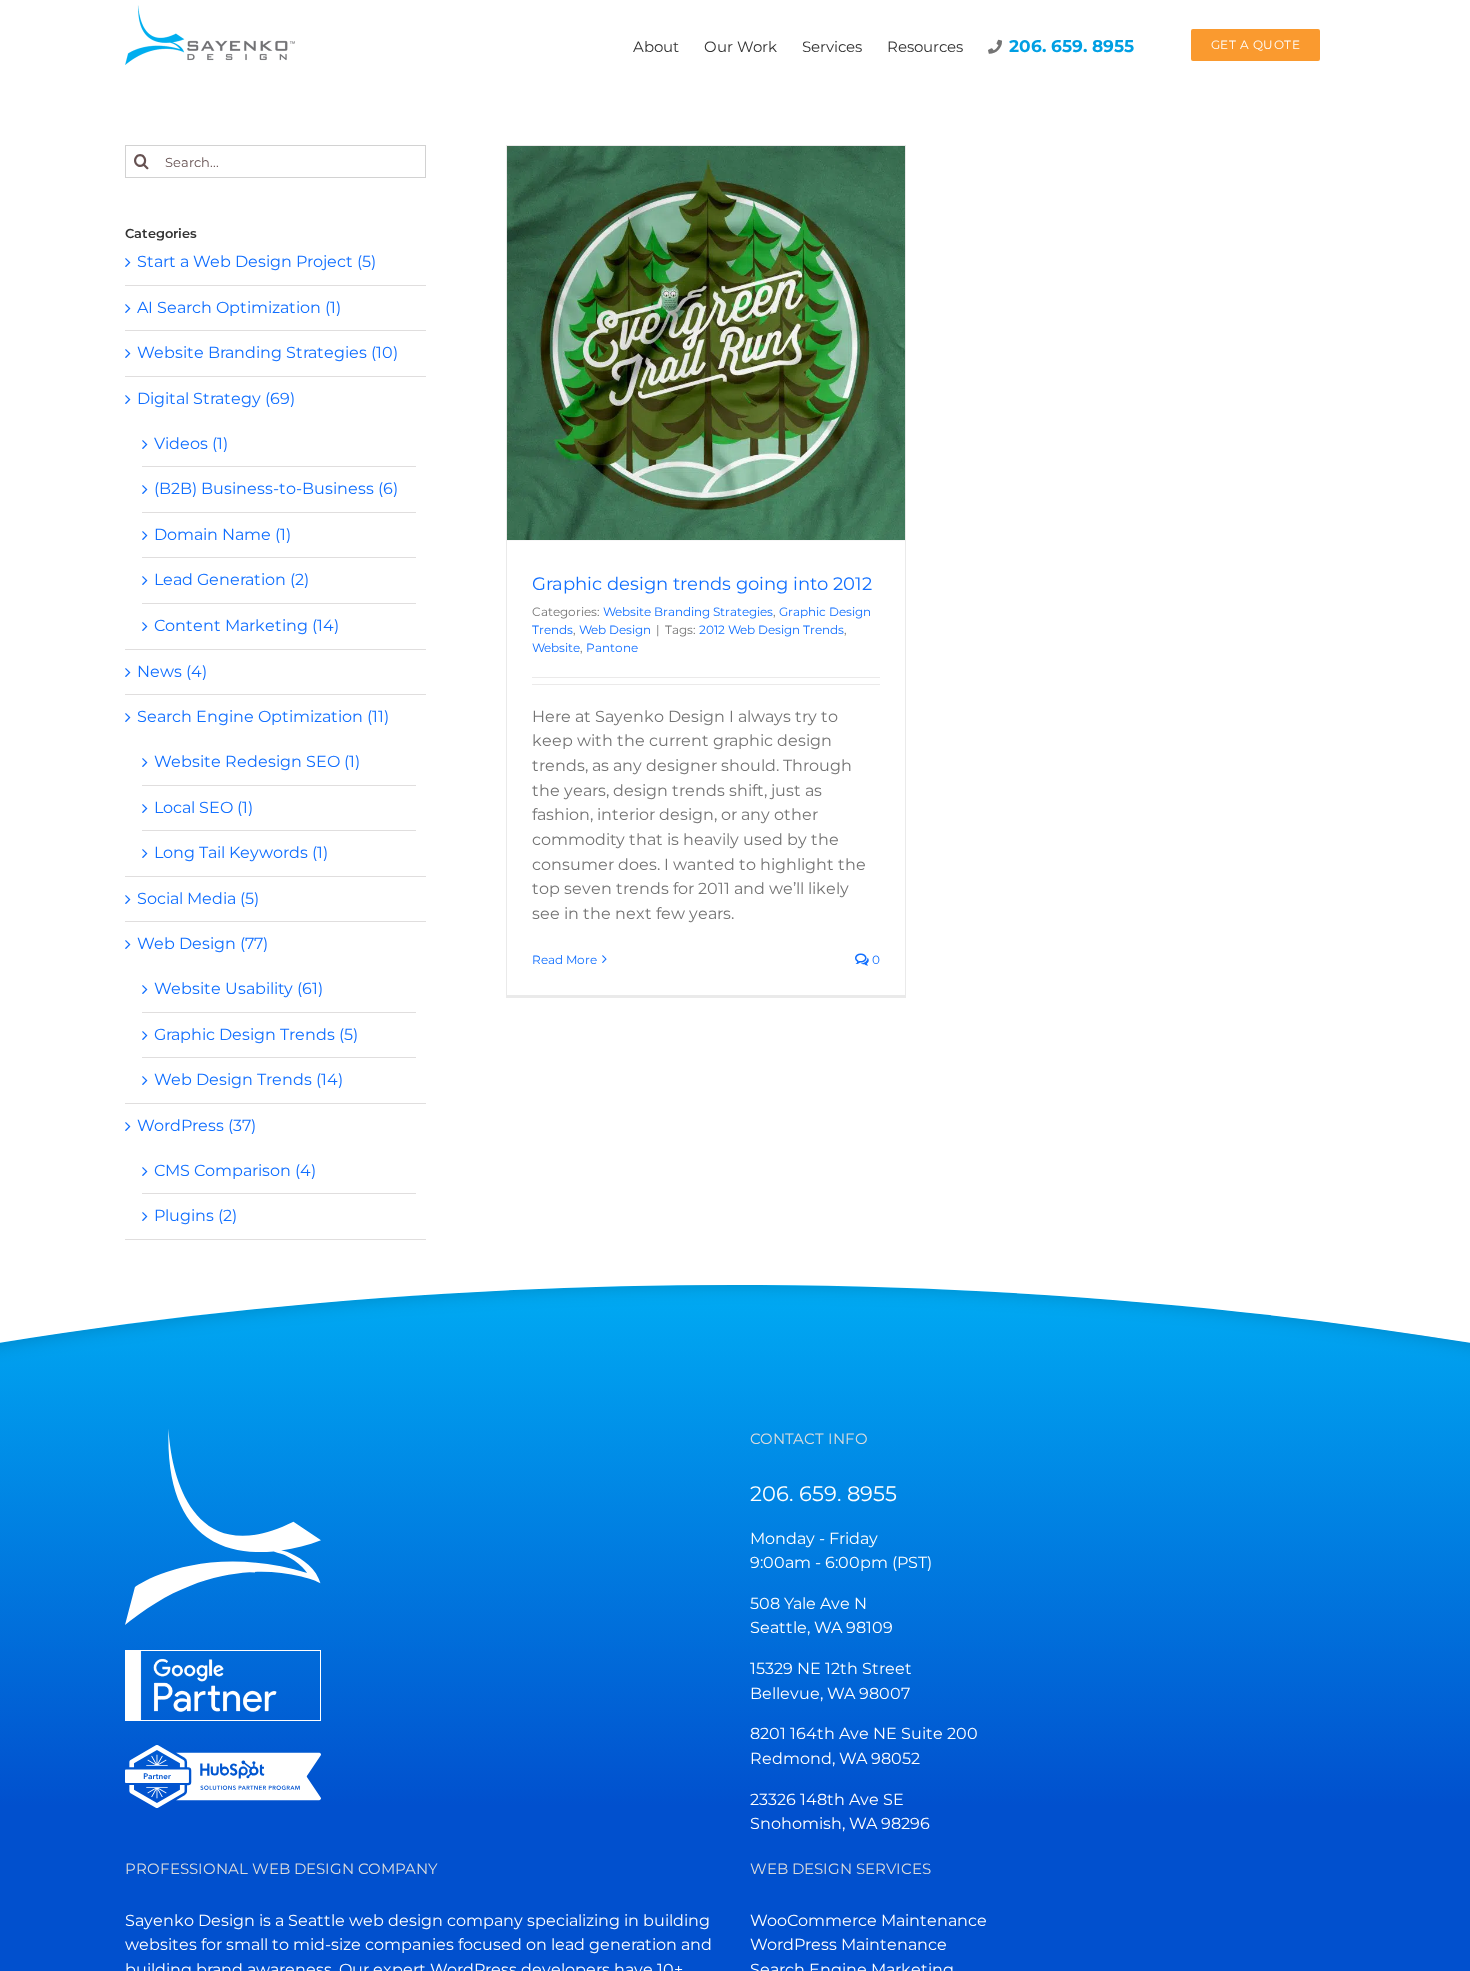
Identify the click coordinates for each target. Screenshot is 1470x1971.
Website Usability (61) (238, 988)
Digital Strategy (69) (216, 398)
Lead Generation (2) (231, 579)
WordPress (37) (196, 1125)
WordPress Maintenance (848, 1944)
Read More (564, 959)
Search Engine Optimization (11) (263, 716)
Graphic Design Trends (793, 353)
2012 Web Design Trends (771, 629)
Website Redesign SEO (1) (257, 761)
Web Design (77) (202, 943)
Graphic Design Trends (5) (256, 1034)
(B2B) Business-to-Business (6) (276, 488)
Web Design (706, 371)
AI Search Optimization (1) (239, 307)
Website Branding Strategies (634, 353)
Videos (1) (191, 443)
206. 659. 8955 (823, 1493)
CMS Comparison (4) (235, 1170)
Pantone (612, 647)
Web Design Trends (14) (248, 1079)
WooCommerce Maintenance (868, 1920)
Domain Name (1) (222, 534)
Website (556, 647)
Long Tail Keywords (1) (241, 852)
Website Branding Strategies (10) (267, 352)
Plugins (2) (195, 1215)
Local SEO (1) (203, 807)
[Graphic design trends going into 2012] (705, 343)
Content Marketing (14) (246, 625)
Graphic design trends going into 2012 (702, 584)
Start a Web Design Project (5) (256, 261)
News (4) (172, 671)
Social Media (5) (198, 898)
